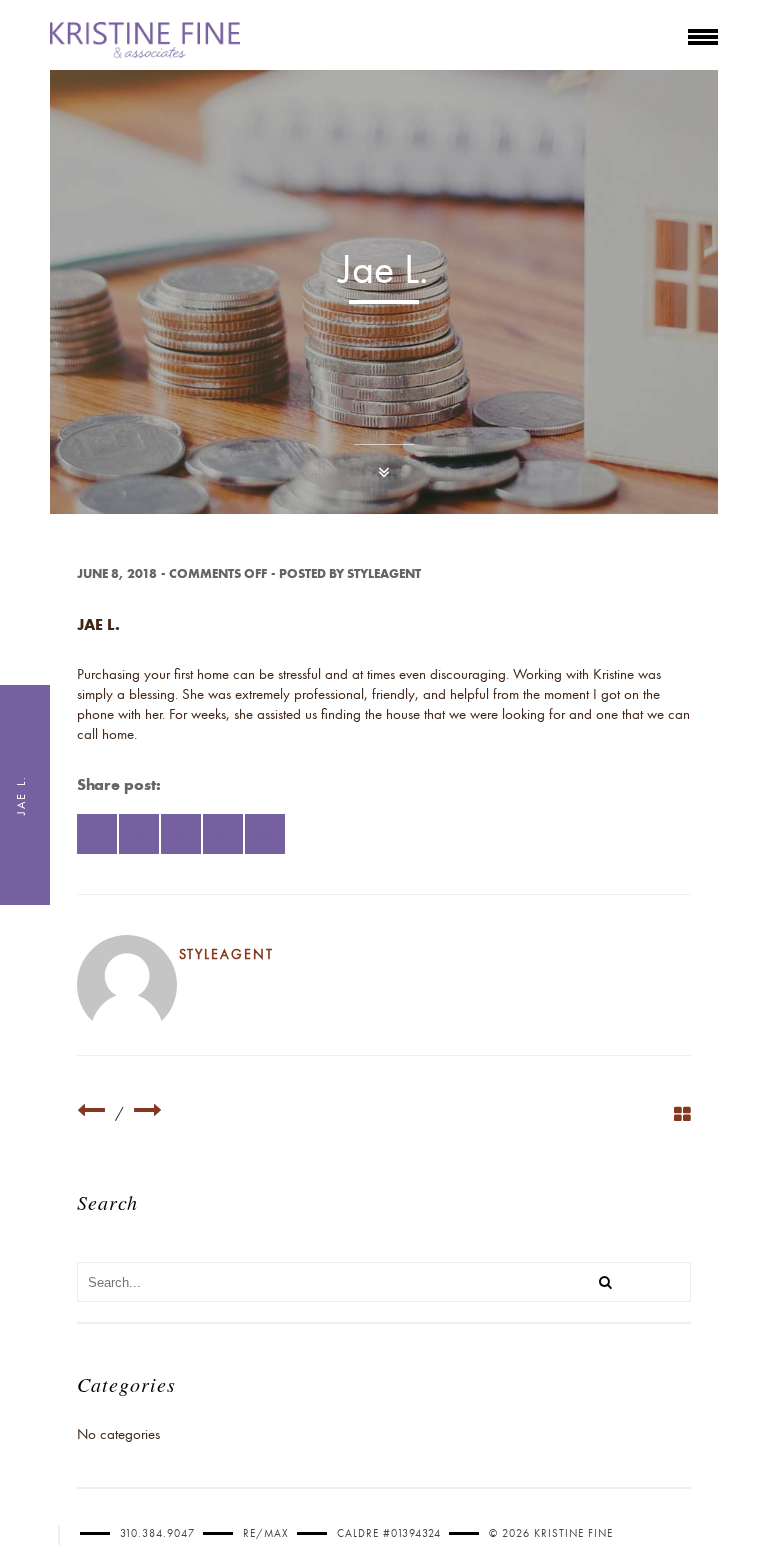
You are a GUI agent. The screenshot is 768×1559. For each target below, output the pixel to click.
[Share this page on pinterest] (139, 834)
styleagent (384, 573)
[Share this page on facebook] (97, 834)
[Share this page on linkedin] (265, 834)
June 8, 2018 (117, 573)
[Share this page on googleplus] (181, 834)
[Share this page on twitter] (223, 834)
